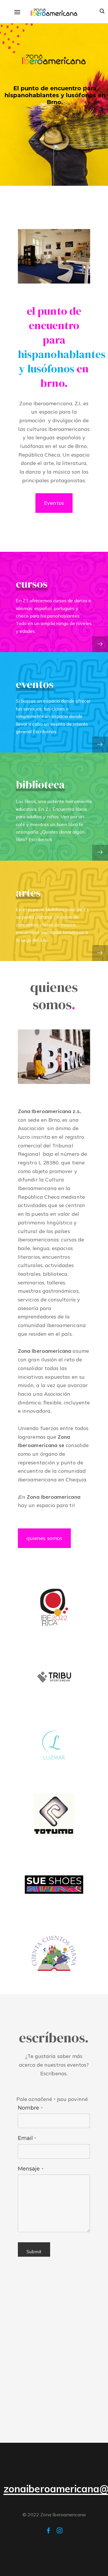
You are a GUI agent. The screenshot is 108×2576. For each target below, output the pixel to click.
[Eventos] (100, 745)
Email (27, 2138)
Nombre (30, 2108)
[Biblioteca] (100, 853)
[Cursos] (100, 644)
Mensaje (31, 2169)
